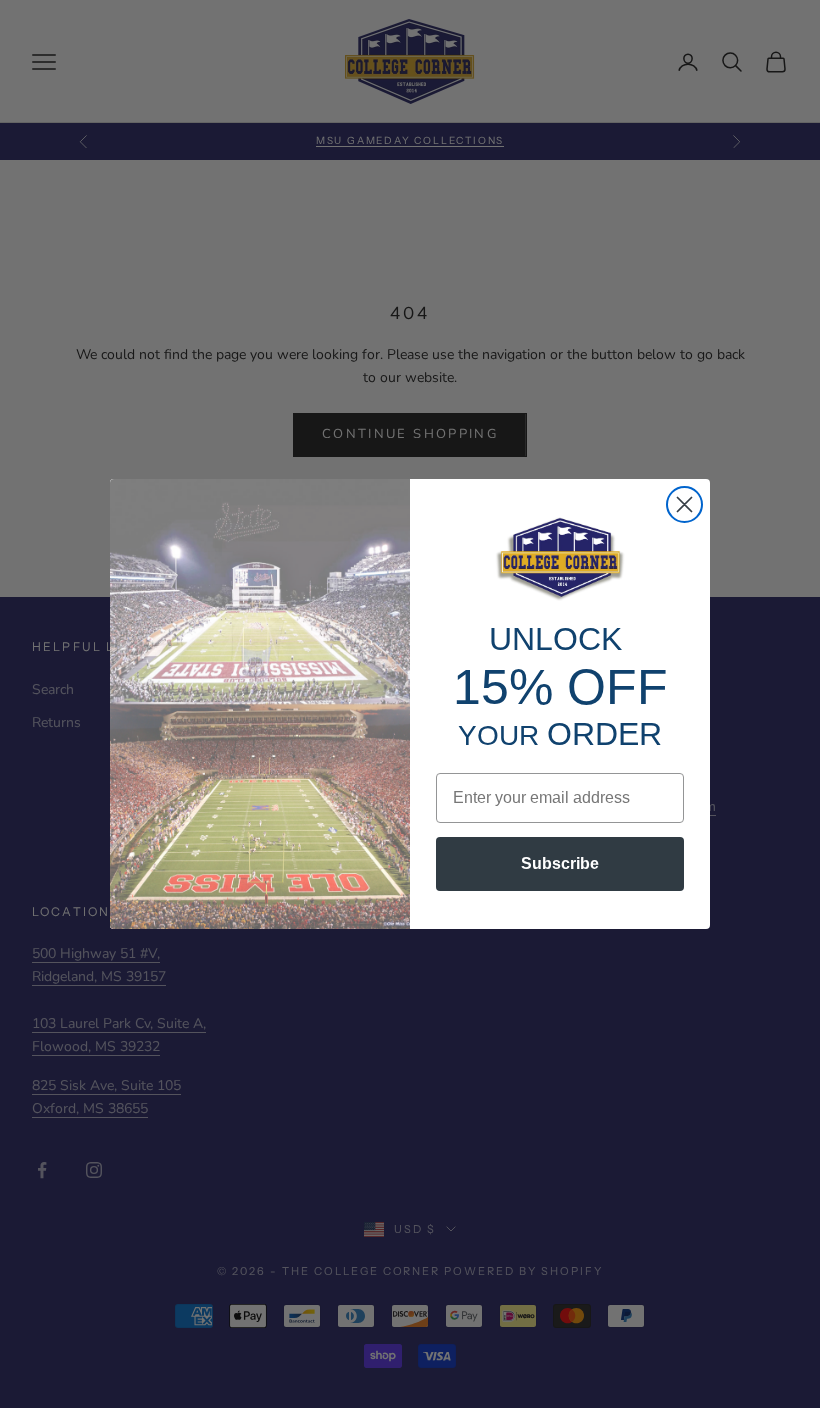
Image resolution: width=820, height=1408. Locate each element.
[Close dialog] (684, 504)
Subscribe (560, 863)
